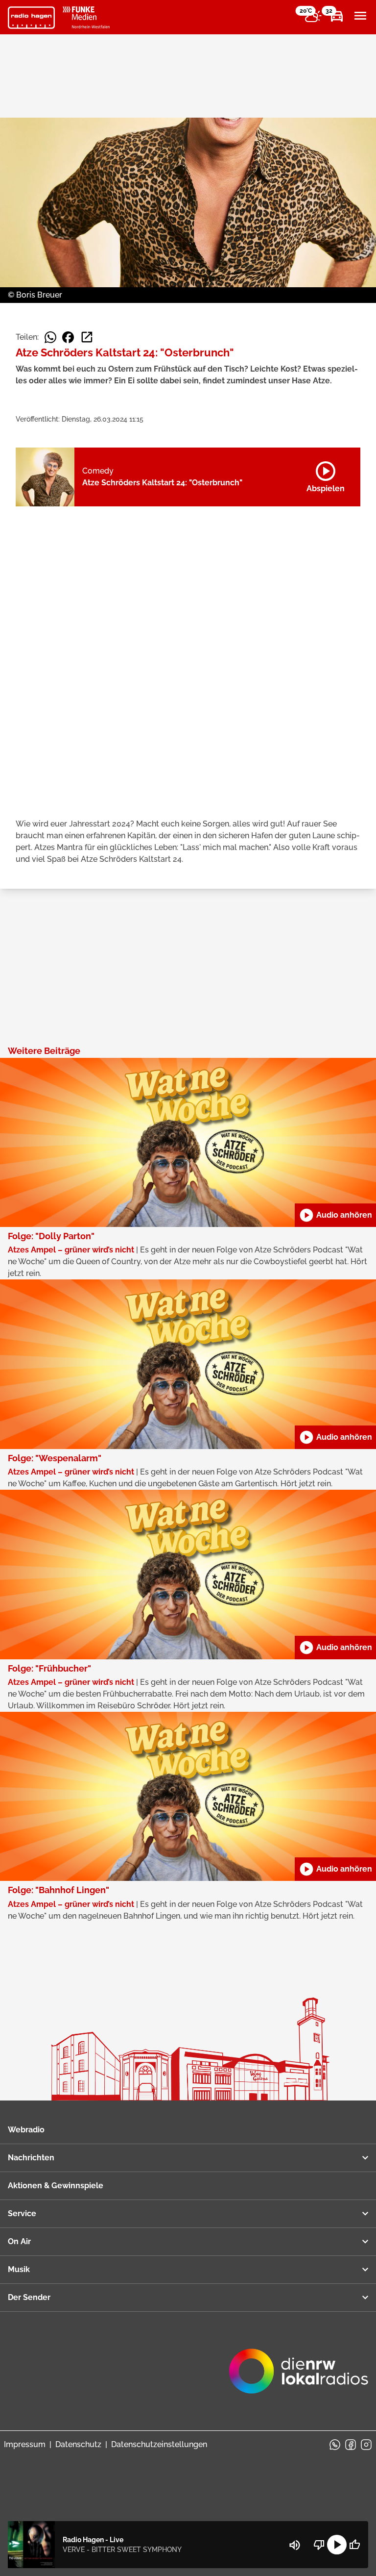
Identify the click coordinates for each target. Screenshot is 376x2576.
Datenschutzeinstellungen (159, 2444)
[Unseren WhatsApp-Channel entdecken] (335, 2445)
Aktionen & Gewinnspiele (56, 2186)
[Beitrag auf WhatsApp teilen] (50, 337)
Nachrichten (31, 2158)
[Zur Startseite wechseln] (31, 18)
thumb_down (319, 2545)
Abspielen (326, 475)
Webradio (26, 2130)
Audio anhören (335, 1215)
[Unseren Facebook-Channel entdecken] (351, 2445)
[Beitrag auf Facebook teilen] (68, 337)
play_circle (337, 2545)
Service (22, 2213)
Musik (19, 2269)
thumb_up (354, 2545)
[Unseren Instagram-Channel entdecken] (366, 2445)
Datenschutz (78, 2444)
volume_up (295, 2545)
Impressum (25, 2444)
